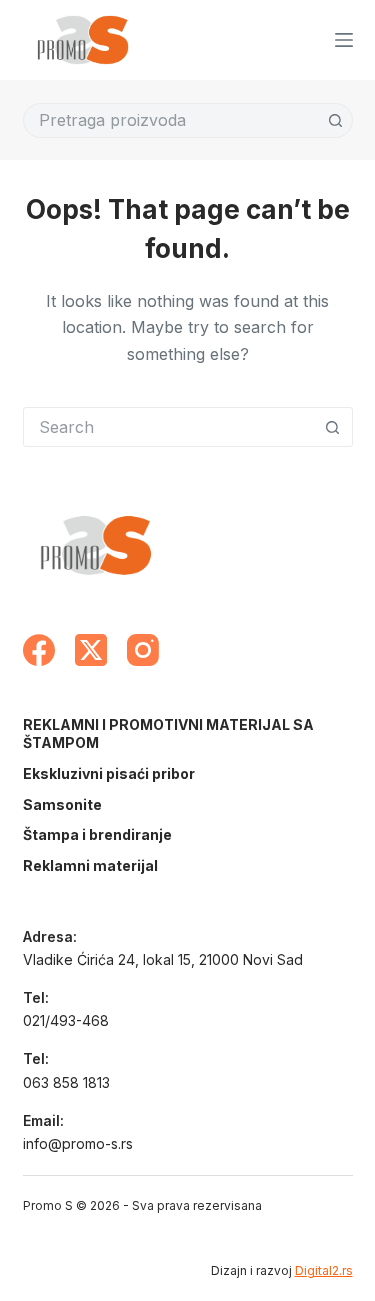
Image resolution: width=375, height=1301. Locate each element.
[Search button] (335, 120)
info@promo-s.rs (78, 1143)
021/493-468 (66, 1020)
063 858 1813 (66, 1082)
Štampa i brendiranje (97, 834)
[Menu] (344, 40)
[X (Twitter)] (91, 650)
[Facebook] (39, 650)
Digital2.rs (324, 1270)
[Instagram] (143, 650)
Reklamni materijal (90, 865)
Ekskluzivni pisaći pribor (109, 773)
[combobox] (171, 120)
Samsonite (62, 804)
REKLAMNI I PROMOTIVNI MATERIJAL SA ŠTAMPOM (168, 733)
